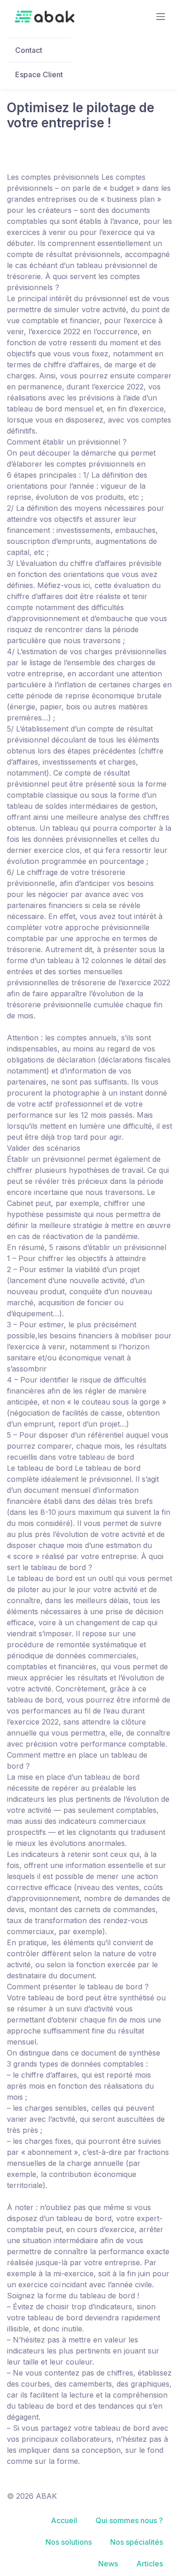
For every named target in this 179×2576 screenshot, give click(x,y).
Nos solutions (69, 2542)
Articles (150, 2564)
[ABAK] (45, 17)
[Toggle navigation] (161, 17)
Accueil (64, 2520)
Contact (29, 50)
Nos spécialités (137, 2542)
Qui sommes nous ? (129, 2520)
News (108, 2564)
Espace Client (39, 74)
